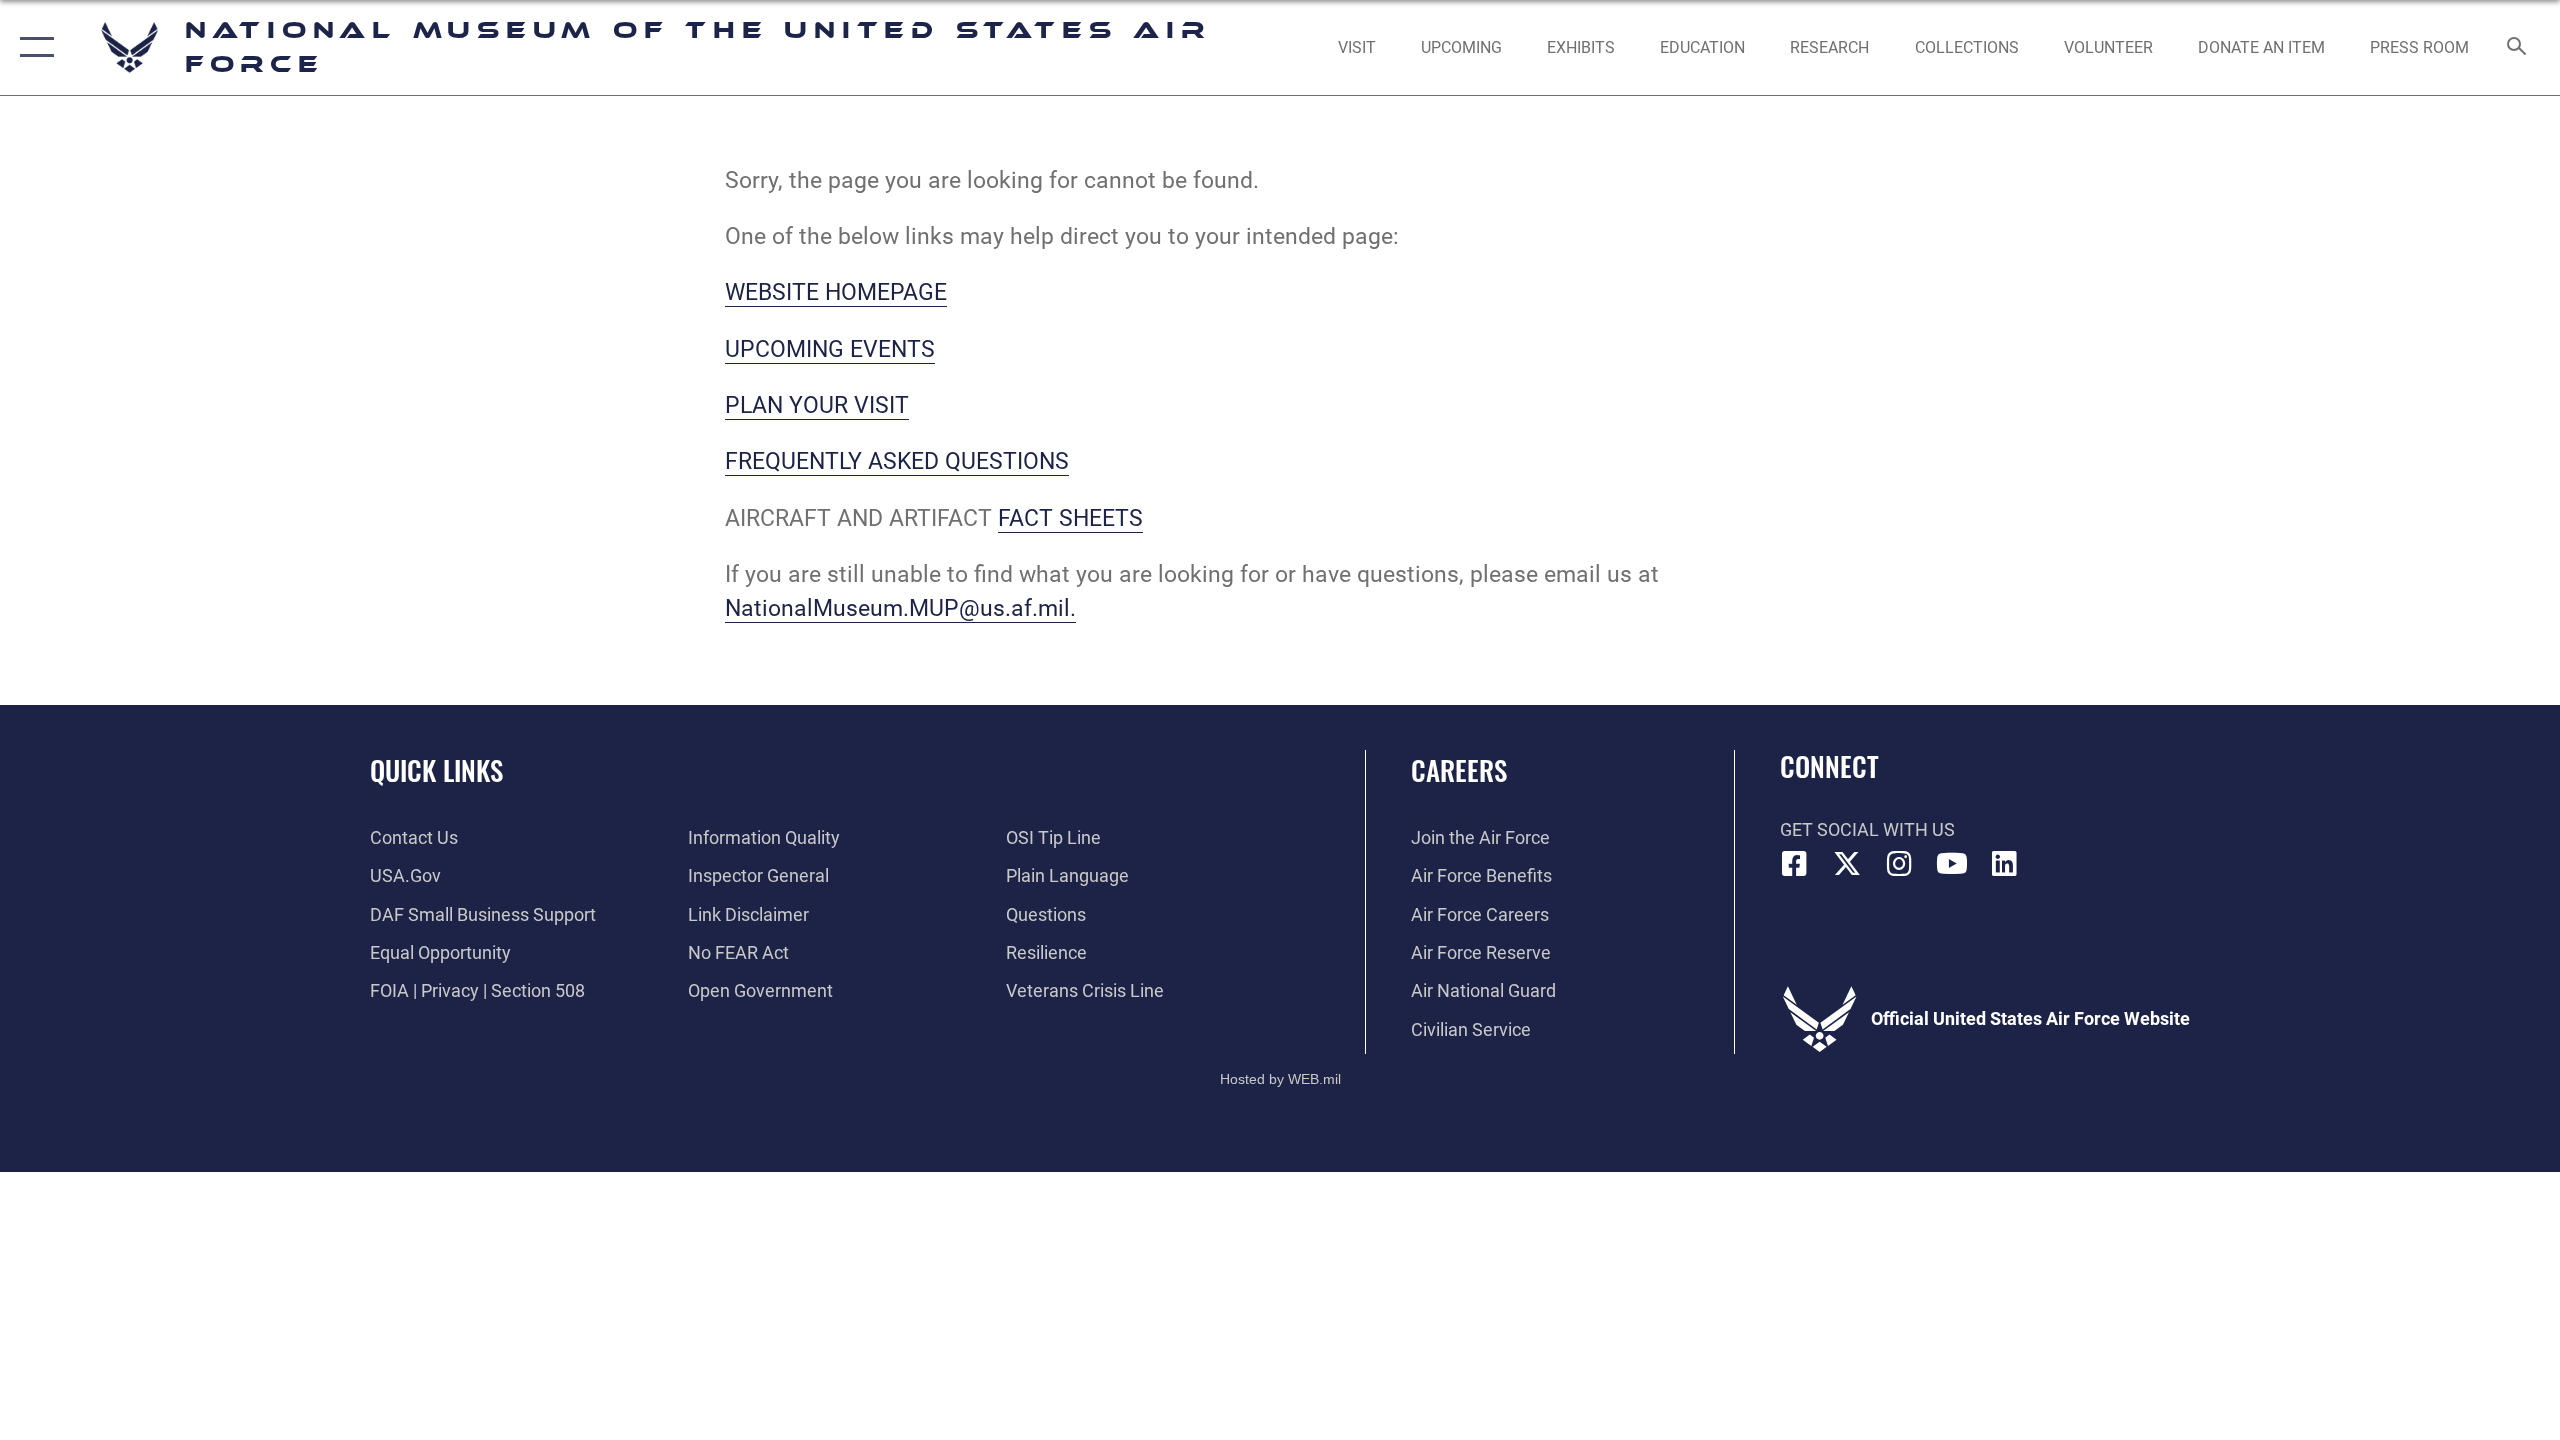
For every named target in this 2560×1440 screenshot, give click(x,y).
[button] (32, 47)
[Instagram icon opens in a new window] (1900, 864)
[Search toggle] (2517, 48)
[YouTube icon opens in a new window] (1952, 864)
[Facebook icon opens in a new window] (1795, 864)
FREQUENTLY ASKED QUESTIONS (897, 461)
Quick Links (436, 770)
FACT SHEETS (1070, 518)
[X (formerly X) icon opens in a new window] (1847, 864)
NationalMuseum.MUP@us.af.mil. (900, 608)
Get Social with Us (1867, 829)
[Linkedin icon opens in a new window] (2005, 864)
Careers (1459, 770)
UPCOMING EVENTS (830, 349)
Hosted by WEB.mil (1280, 1079)
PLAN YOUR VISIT (817, 405)
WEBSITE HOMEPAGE (836, 292)
